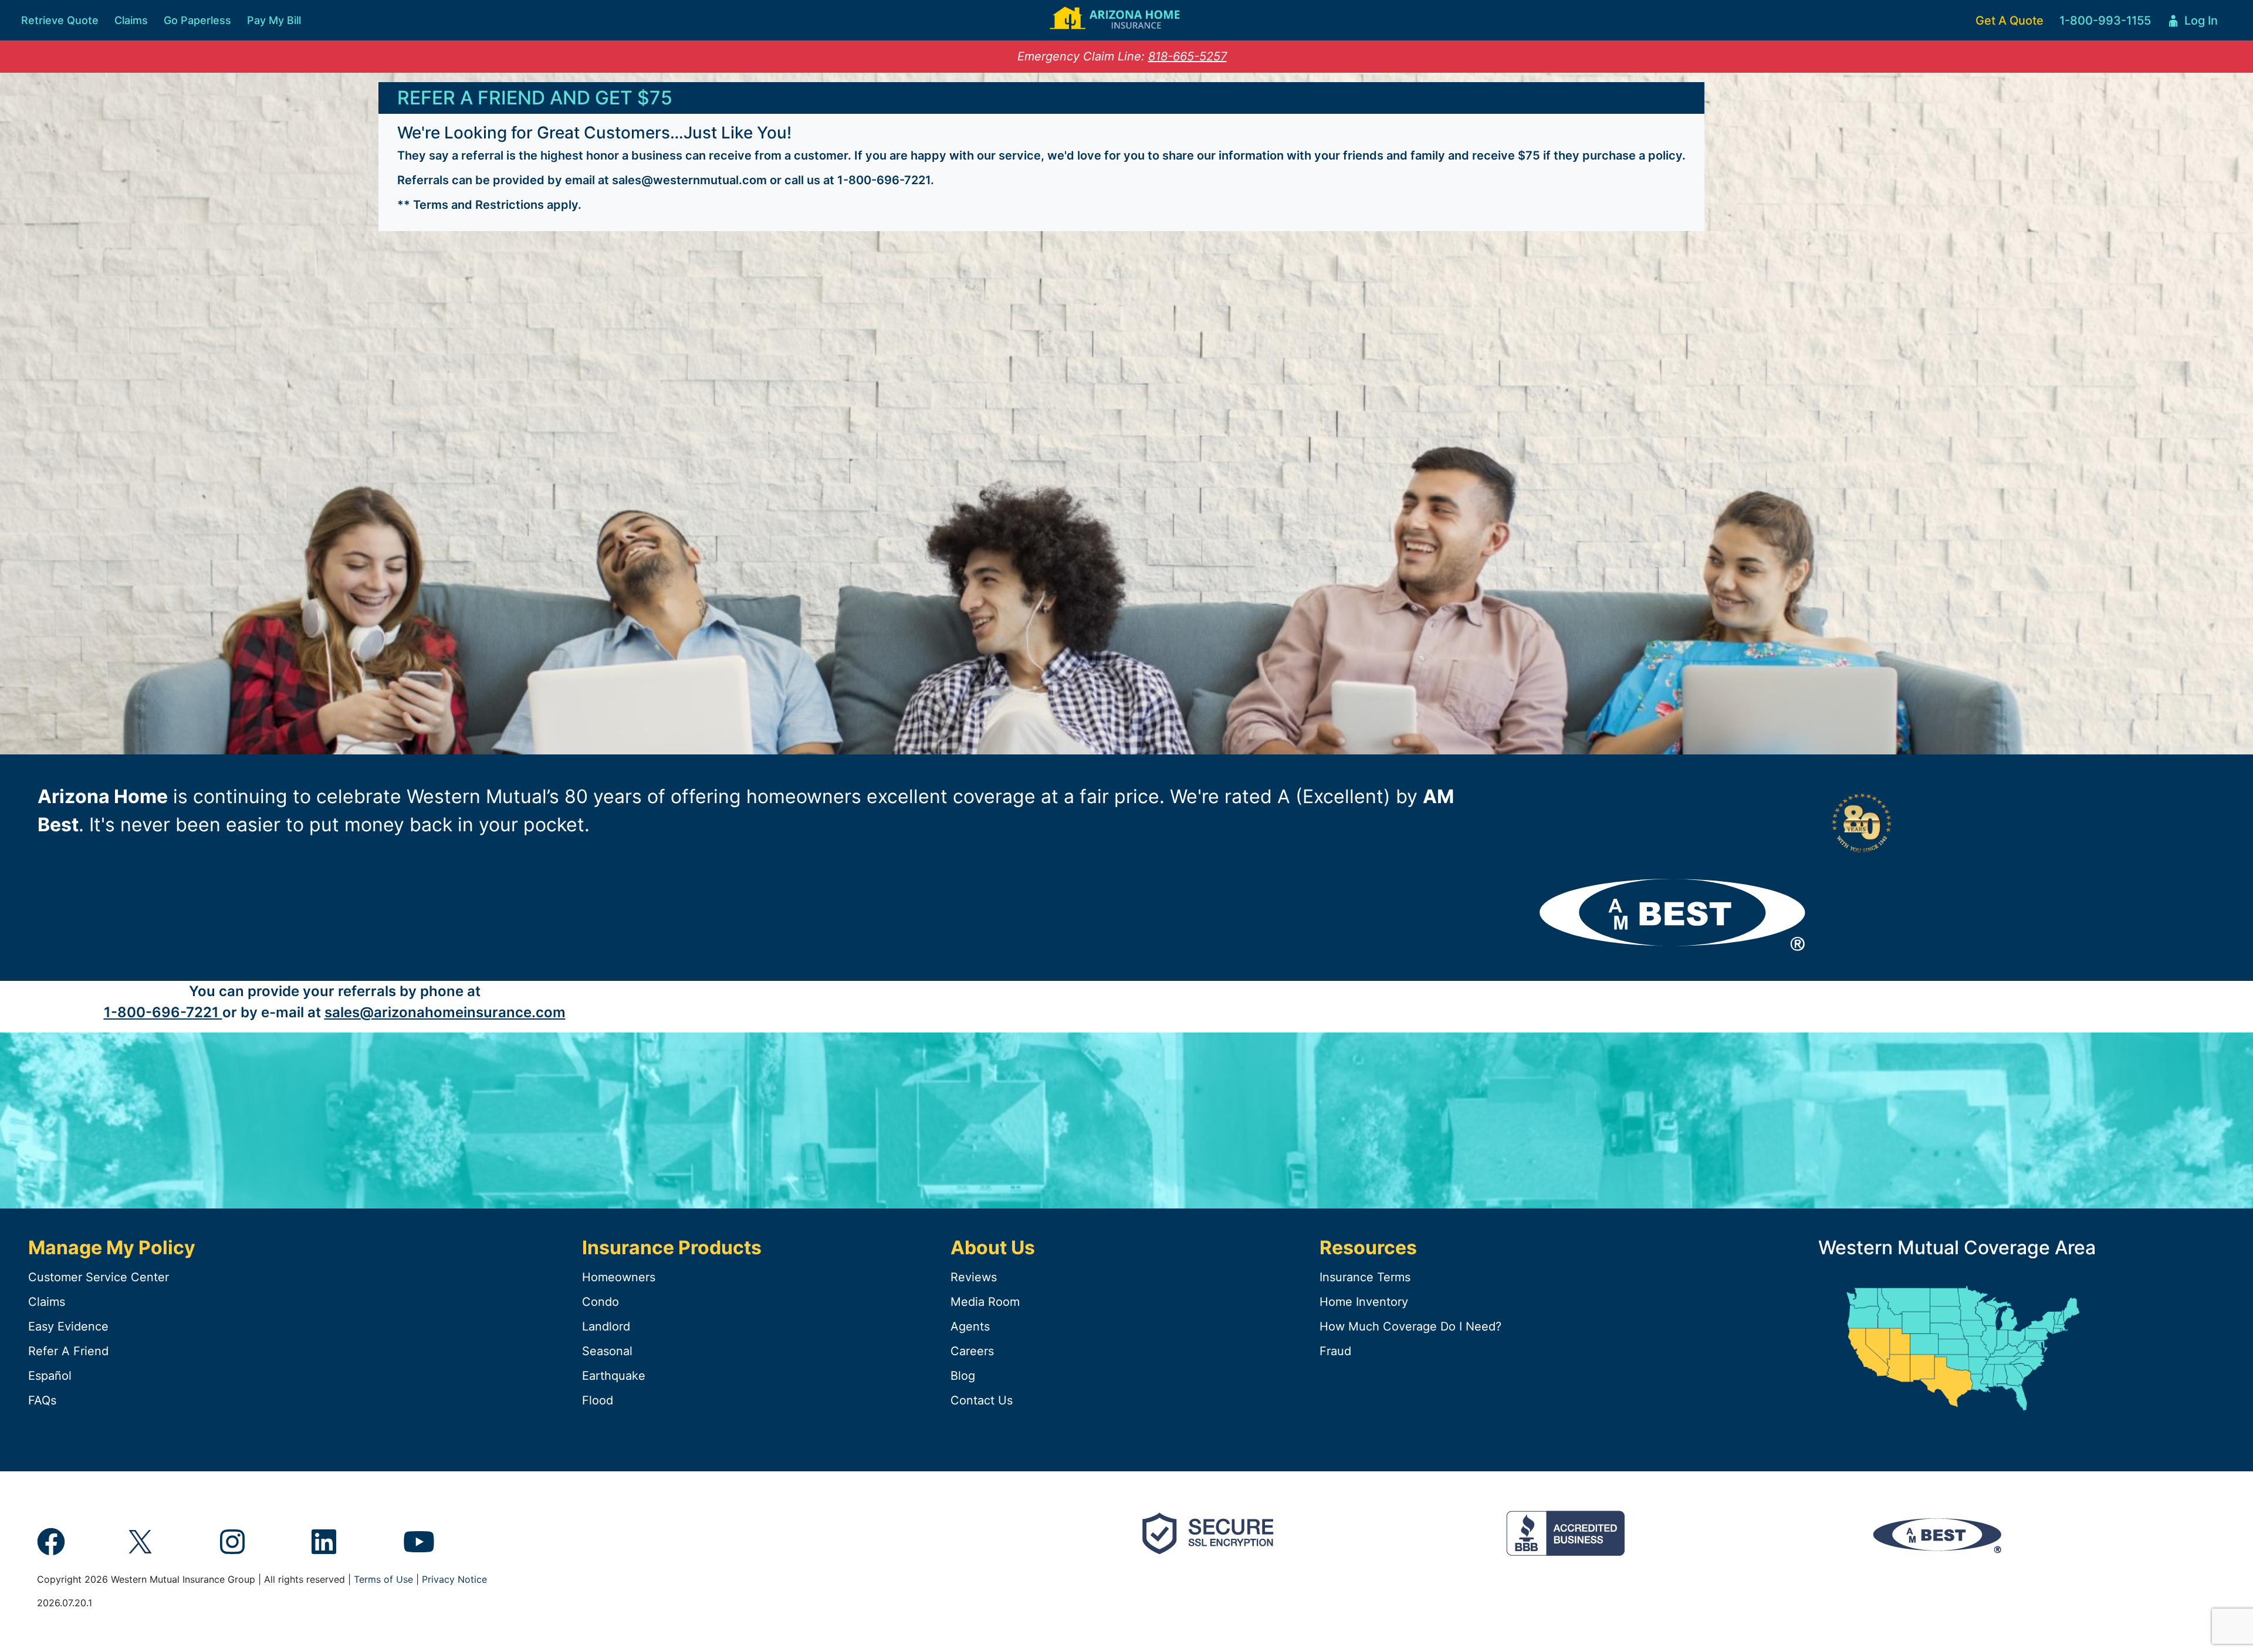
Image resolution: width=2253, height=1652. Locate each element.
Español (50, 1376)
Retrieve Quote (60, 20)
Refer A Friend (68, 1351)
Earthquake (614, 1376)
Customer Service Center (99, 1277)
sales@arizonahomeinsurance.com (445, 1012)
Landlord (606, 1326)
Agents (970, 1326)
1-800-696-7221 (884, 180)
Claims (131, 20)
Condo (601, 1302)
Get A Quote (2010, 21)
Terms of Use (383, 1579)
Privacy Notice (454, 1579)
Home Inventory (1364, 1302)
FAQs (42, 1400)
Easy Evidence (68, 1326)
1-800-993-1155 (2105, 21)
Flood (598, 1400)
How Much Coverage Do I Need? (1410, 1326)
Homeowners (619, 1277)
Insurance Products (672, 1248)
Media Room (985, 1302)
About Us (993, 1248)
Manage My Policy (112, 1248)
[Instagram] (232, 1549)
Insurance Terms (1365, 1277)
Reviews (974, 1277)
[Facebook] (51, 1549)
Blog (963, 1376)
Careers (972, 1351)
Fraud (1335, 1351)
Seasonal (607, 1351)
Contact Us (982, 1400)
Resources (1368, 1248)
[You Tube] (419, 1549)
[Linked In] (324, 1549)
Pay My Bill (274, 20)
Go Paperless (197, 20)
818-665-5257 (1188, 56)
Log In (2192, 24)
